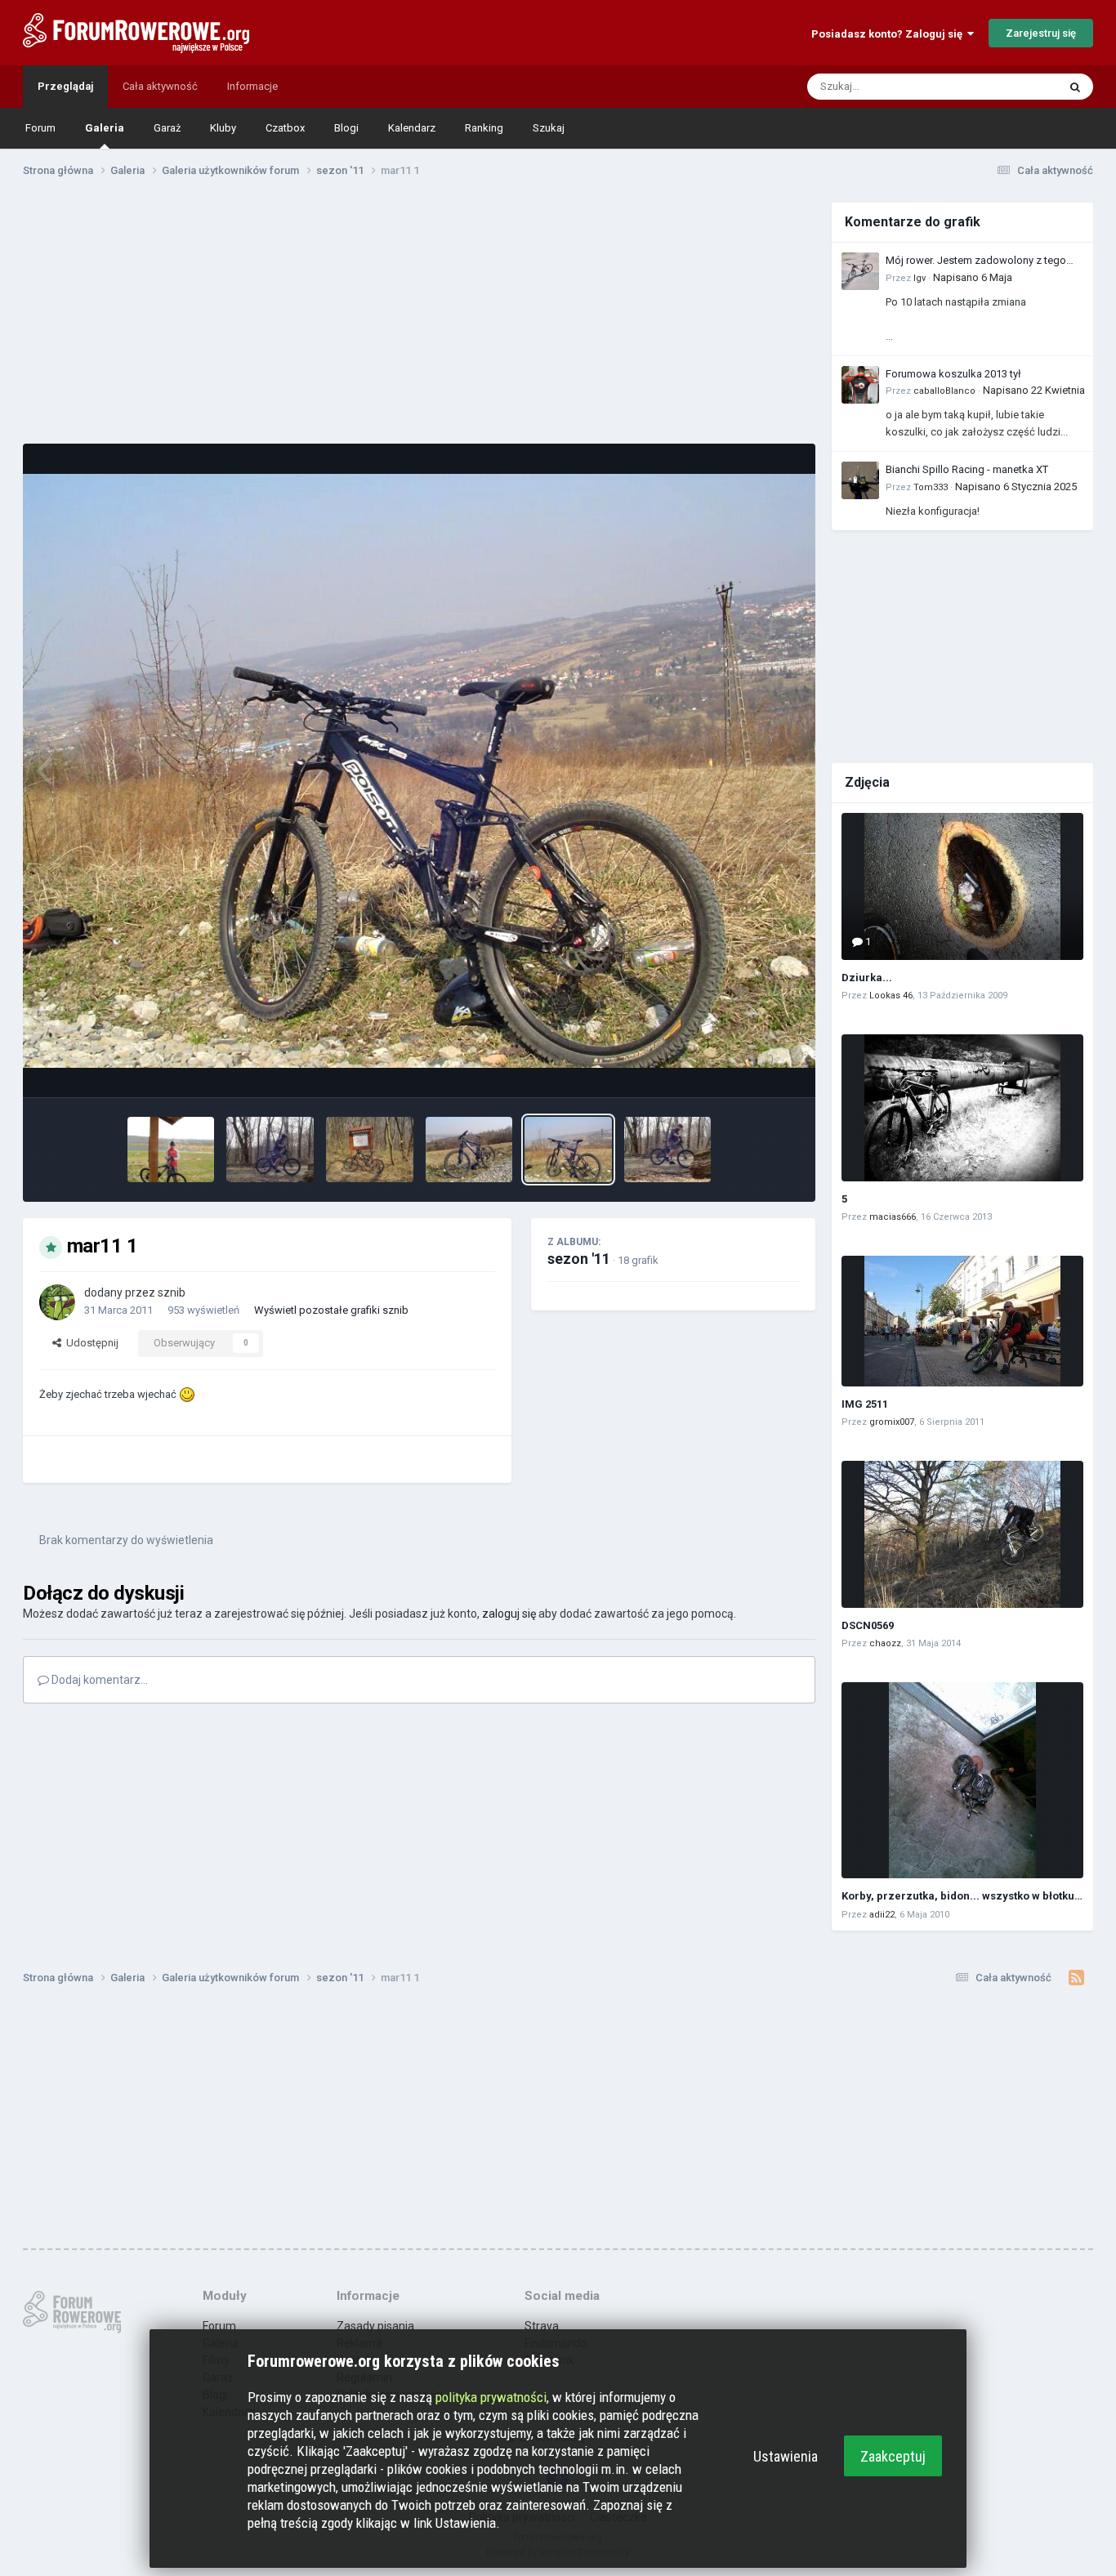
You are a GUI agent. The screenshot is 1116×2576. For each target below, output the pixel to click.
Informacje (252, 86)
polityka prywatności (491, 2397)
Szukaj (549, 128)
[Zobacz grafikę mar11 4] (270, 1150)
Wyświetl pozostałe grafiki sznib (331, 1310)
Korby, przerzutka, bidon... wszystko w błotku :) (963, 1896)
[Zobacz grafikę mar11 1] (568, 1150)
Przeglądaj (65, 86)
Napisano (973, 277)
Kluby (223, 128)
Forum (40, 128)
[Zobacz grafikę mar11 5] (668, 1150)
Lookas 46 (891, 996)
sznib (172, 1292)
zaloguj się (509, 1614)
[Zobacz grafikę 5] (962, 1108)
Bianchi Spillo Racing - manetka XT (967, 469)
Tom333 (931, 487)
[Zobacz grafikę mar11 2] (469, 1150)
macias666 (893, 1217)
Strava (542, 2326)
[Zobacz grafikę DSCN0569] (962, 1534)
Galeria (105, 128)
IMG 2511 (865, 1404)
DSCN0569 (868, 1625)
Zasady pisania (375, 2326)
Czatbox (285, 128)
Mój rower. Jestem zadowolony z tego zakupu (976, 261)
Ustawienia (786, 2456)
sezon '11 (579, 1259)
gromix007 (892, 1422)
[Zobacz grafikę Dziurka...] (962, 886)
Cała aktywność (160, 86)
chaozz (885, 1643)
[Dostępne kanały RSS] (1076, 1978)
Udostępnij (90, 1343)
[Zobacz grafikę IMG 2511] (962, 1321)
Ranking (484, 128)
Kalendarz (412, 128)
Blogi (346, 128)
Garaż (167, 128)
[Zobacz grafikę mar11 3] (370, 1150)
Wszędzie (1013, 87)
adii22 (882, 1915)
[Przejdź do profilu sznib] (57, 1302)
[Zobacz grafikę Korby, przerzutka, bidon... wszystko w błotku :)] (962, 1780)
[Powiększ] (419, 771)
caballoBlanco (944, 391)
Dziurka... (867, 978)
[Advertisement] (419, 317)
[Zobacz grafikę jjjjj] (171, 1150)
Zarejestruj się (1041, 33)
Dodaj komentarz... (98, 1680)
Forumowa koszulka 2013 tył (953, 374)
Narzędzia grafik (740, 1067)
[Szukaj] (1075, 87)
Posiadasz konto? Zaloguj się (889, 34)
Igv (920, 278)
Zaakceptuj (893, 2456)
